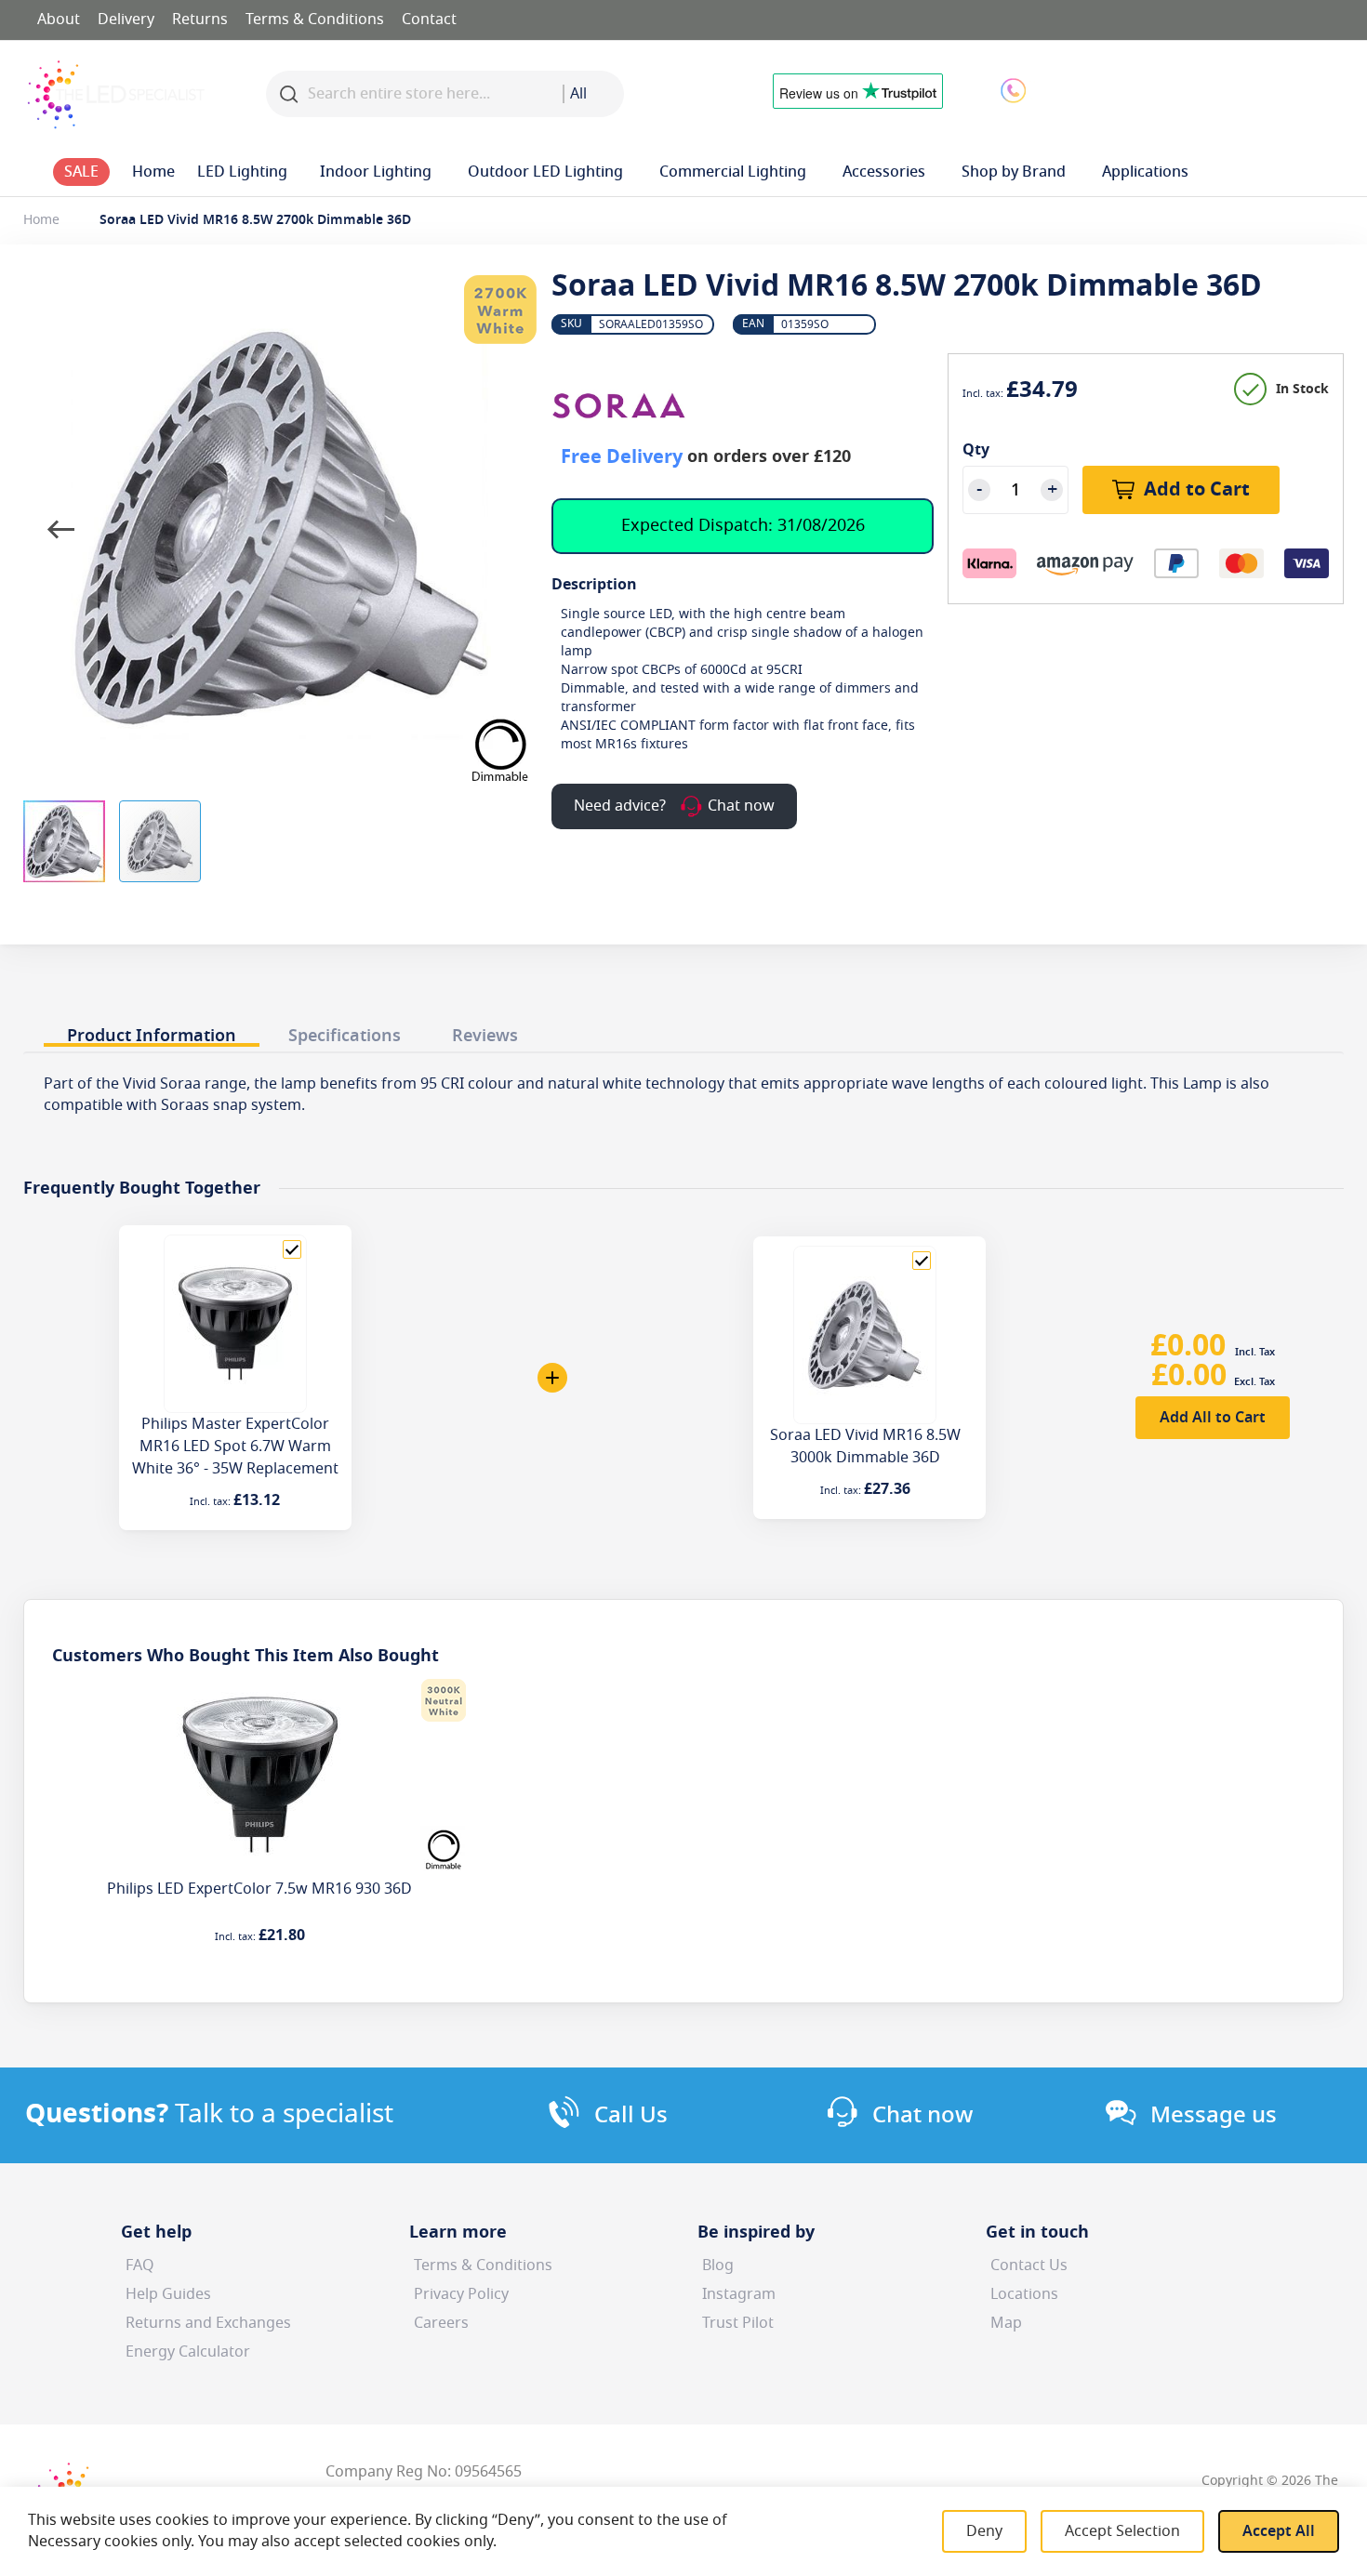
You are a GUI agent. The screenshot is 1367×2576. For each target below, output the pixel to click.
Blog (718, 2266)
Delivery (126, 20)
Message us (1214, 2115)
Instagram (739, 2294)
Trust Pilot (738, 2323)
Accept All (1279, 2531)
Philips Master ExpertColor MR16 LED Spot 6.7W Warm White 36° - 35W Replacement (235, 1447)
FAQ (140, 2266)
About (59, 20)
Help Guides (168, 2294)
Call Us (631, 2115)
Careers (441, 2323)
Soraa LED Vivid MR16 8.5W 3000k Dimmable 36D (865, 1447)
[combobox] (593, 94)
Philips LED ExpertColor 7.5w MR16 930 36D (259, 1889)
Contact (429, 20)
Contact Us (1029, 2266)
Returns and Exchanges (208, 2323)
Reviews (485, 1035)
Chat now (922, 2115)
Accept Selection (1122, 2531)
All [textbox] (578, 94)
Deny (984, 2531)
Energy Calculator (188, 2352)
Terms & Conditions (315, 20)
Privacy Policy (461, 2294)
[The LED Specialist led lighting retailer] (116, 94)
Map (1006, 2323)
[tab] (152, 1030)
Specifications (345, 1035)
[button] (1161, 89)
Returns (200, 20)
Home (41, 220)
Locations (1024, 2294)
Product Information (152, 1035)
